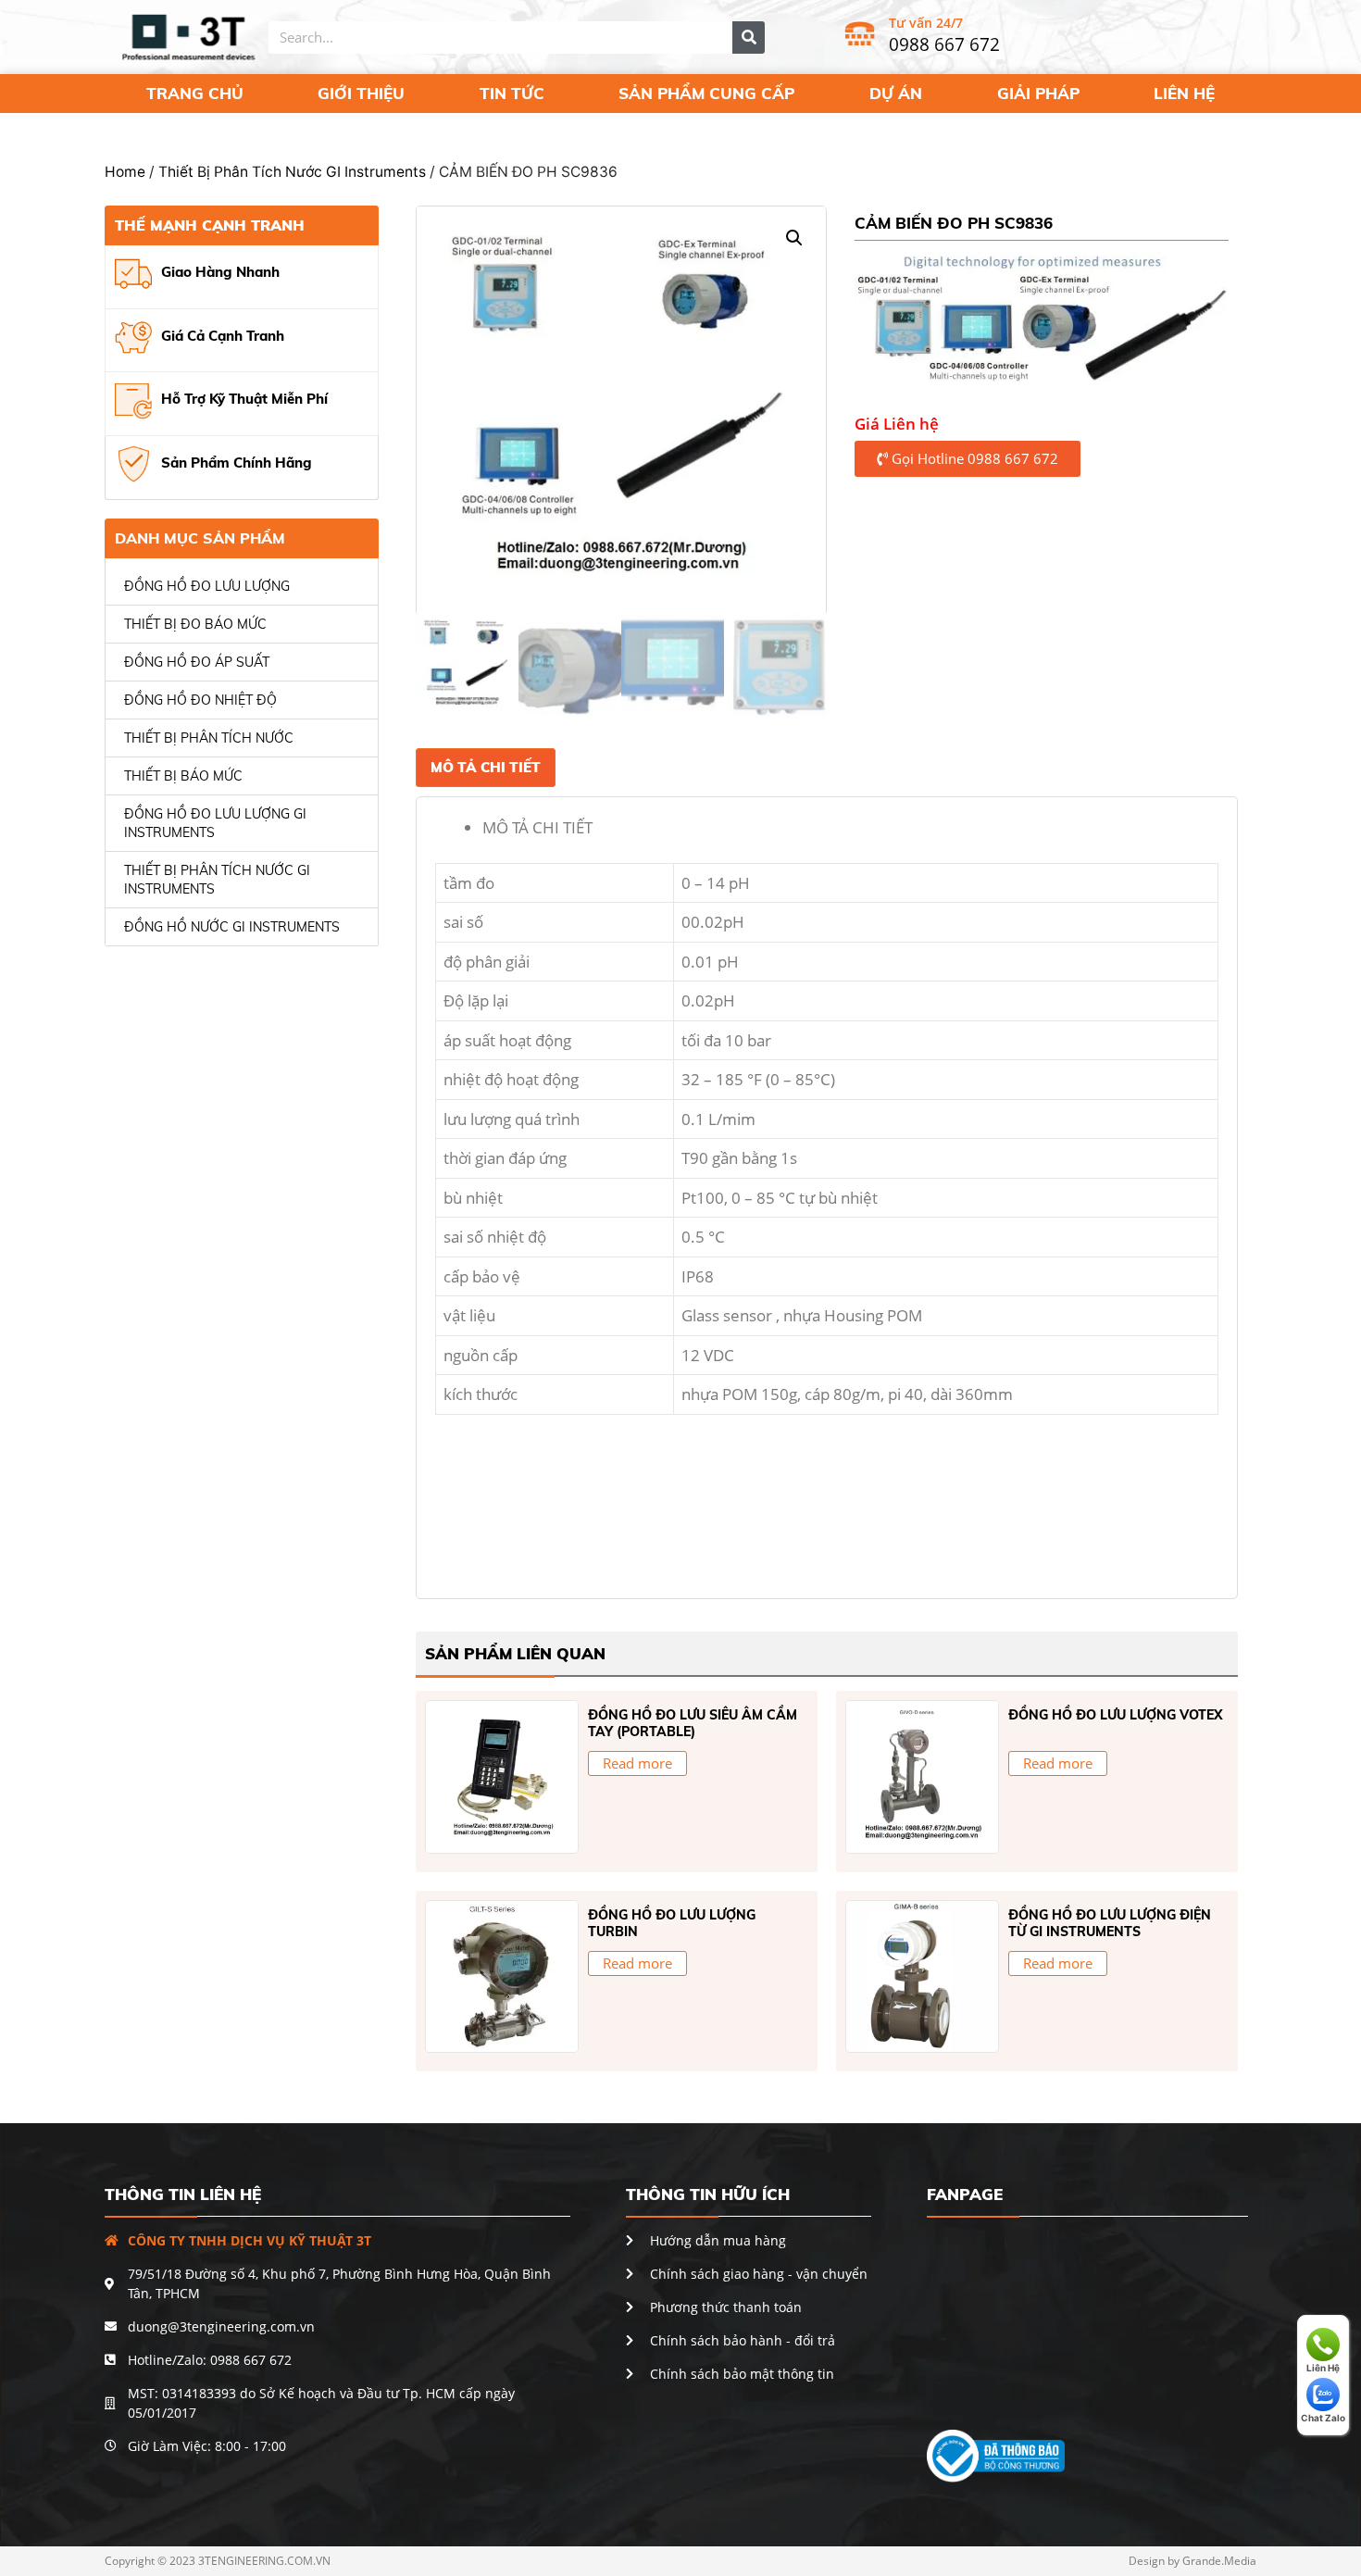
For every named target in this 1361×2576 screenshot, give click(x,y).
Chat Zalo (1323, 2418)
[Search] (749, 38)
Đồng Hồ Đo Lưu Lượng (207, 586)
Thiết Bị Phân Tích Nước (209, 738)
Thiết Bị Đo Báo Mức (195, 624)
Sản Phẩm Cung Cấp (706, 93)
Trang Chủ (195, 93)
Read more (637, 1763)
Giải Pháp (1038, 93)
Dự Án (896, 93)
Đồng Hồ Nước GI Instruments (232, 927)
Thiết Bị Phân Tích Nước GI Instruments (292, 172)
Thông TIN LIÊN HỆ (183, 2194)
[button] (968, 459)
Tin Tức (512, 93)
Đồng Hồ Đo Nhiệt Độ (200, 700)
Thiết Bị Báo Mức (183, 776)
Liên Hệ (1184, 93)
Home (125, 172)
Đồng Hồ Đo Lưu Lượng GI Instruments (215, 823)
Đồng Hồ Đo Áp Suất (197, 662)
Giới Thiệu (361, 93)
